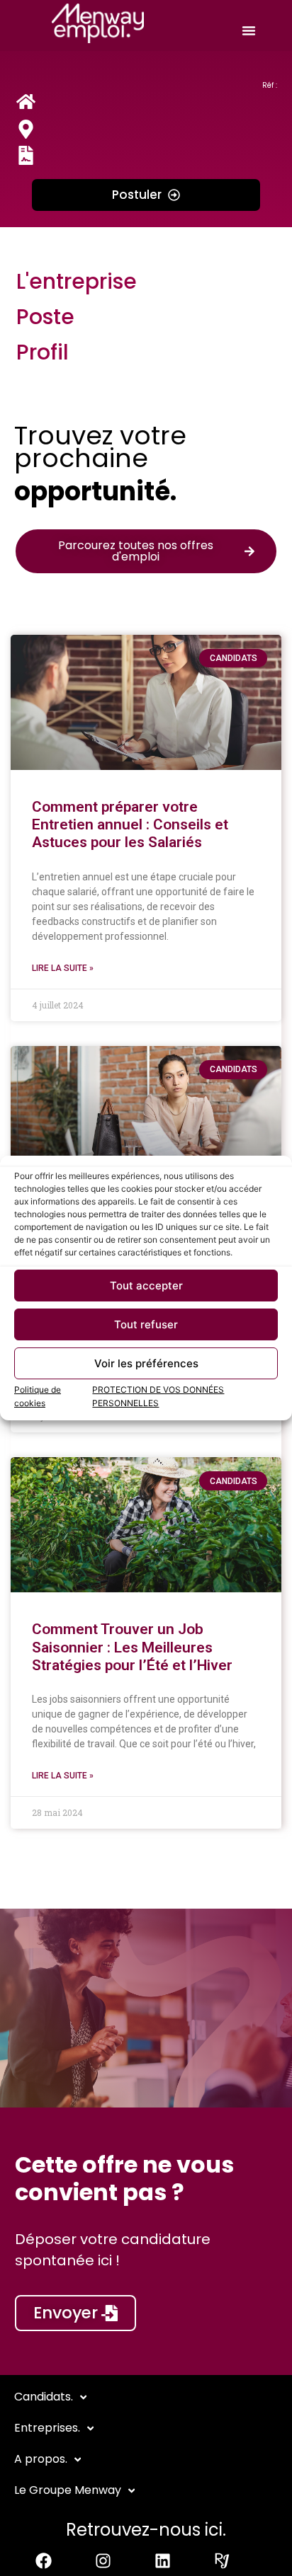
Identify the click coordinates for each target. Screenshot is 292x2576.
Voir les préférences (146, 1363)
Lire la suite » (63, 968)
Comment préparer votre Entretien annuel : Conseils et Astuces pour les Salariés (130, 824)
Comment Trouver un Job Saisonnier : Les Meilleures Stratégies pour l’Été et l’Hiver (132, 1647)
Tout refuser (146, 1324)
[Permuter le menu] (249, 30)
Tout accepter (146, 1286)
